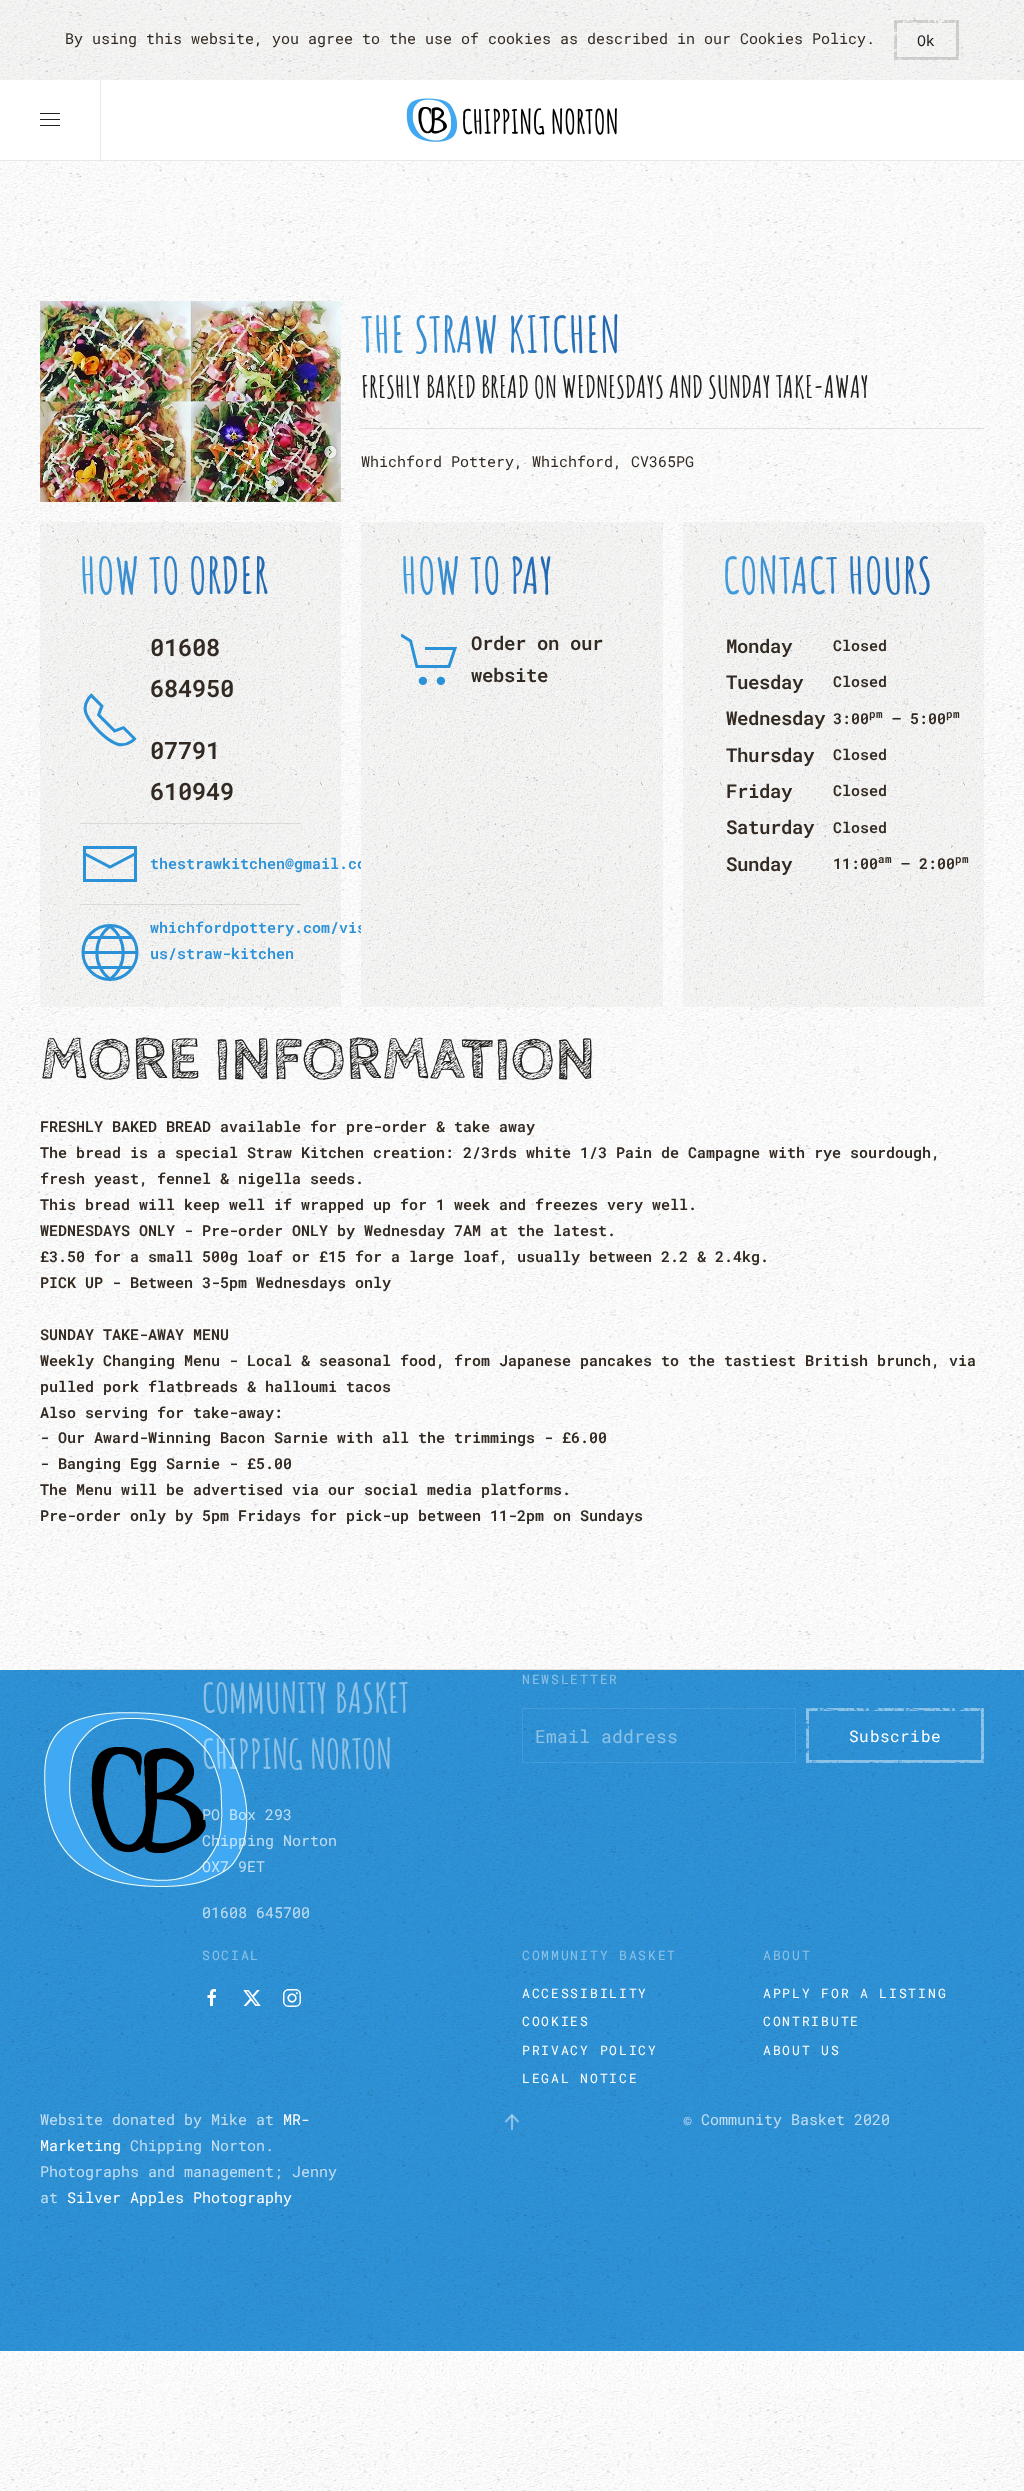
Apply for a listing (855, 1993)
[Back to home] (512, 120)
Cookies (556, 2021)
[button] (50, 120)
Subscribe (895, 1735)
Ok (926, 40)
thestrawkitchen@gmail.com (262, 863)
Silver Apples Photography (179, 2197)
